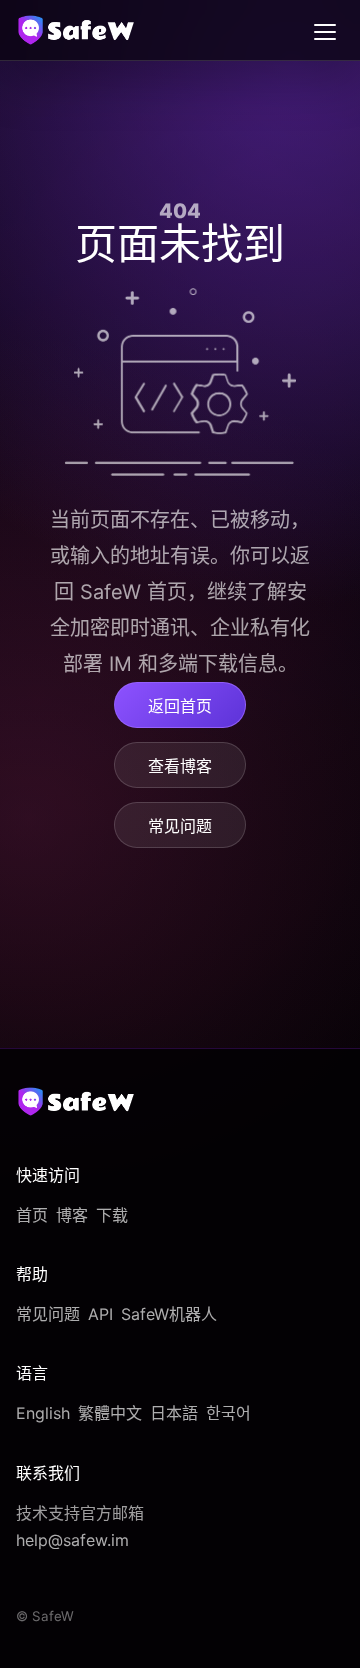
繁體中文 (110, 1413)
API (100, 1314)
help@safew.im (72, 1540)
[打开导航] (325, 30)
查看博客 (180, 766)
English (43, 1413)
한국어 (228, 1413)
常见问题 (180, 826)
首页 (32, 1215)
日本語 (174, 1413)
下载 (112, 1215)
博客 (72, 1215)
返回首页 (180, 706)
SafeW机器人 (169, 1314)
